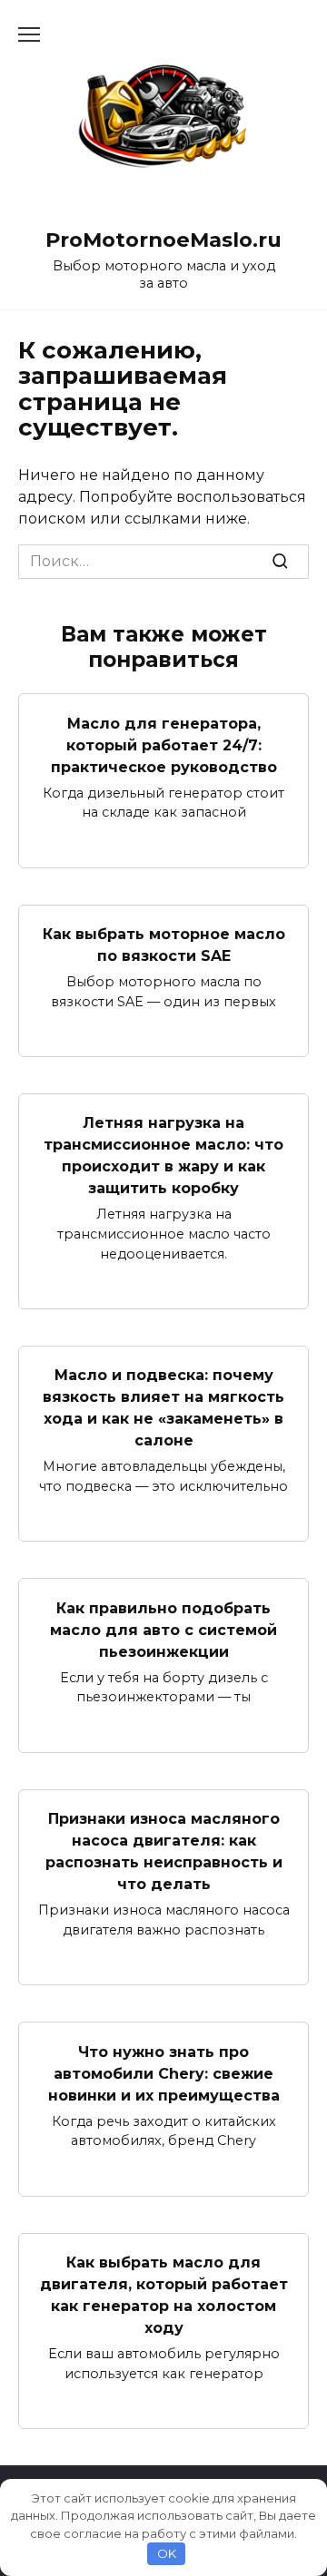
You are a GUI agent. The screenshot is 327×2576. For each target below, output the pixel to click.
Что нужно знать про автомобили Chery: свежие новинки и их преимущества (164, 2073)
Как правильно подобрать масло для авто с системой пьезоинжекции (163, 1629)
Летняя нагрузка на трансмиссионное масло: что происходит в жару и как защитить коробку (163, 1156)
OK (167, 2553)
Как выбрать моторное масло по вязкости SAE (164, 945)
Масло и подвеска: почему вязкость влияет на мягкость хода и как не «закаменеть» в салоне (163, 1408)
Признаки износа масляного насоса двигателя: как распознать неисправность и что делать (164, 1851)
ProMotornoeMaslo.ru (163, 240)
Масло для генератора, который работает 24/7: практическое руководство (164, 744)
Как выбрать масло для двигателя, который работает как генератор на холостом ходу (164, 2295)
